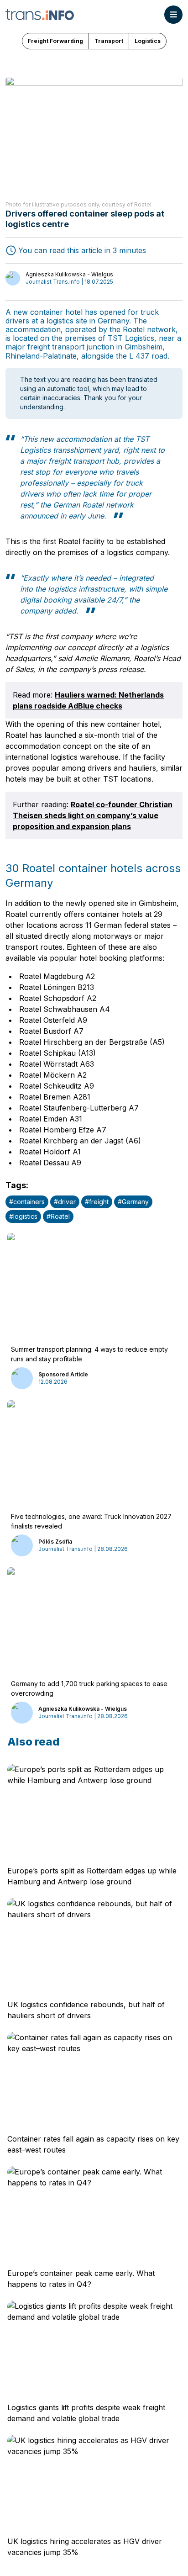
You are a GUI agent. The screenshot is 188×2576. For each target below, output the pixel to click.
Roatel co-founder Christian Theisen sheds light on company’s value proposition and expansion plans (93, 815)
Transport (109, 41)
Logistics (148, 41)
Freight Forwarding (55, 41)
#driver (65, 1202)
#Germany (133, 1202)
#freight (97, 1202)
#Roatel (58, 1216)
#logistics (23, 1216)
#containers (27, 1202)
